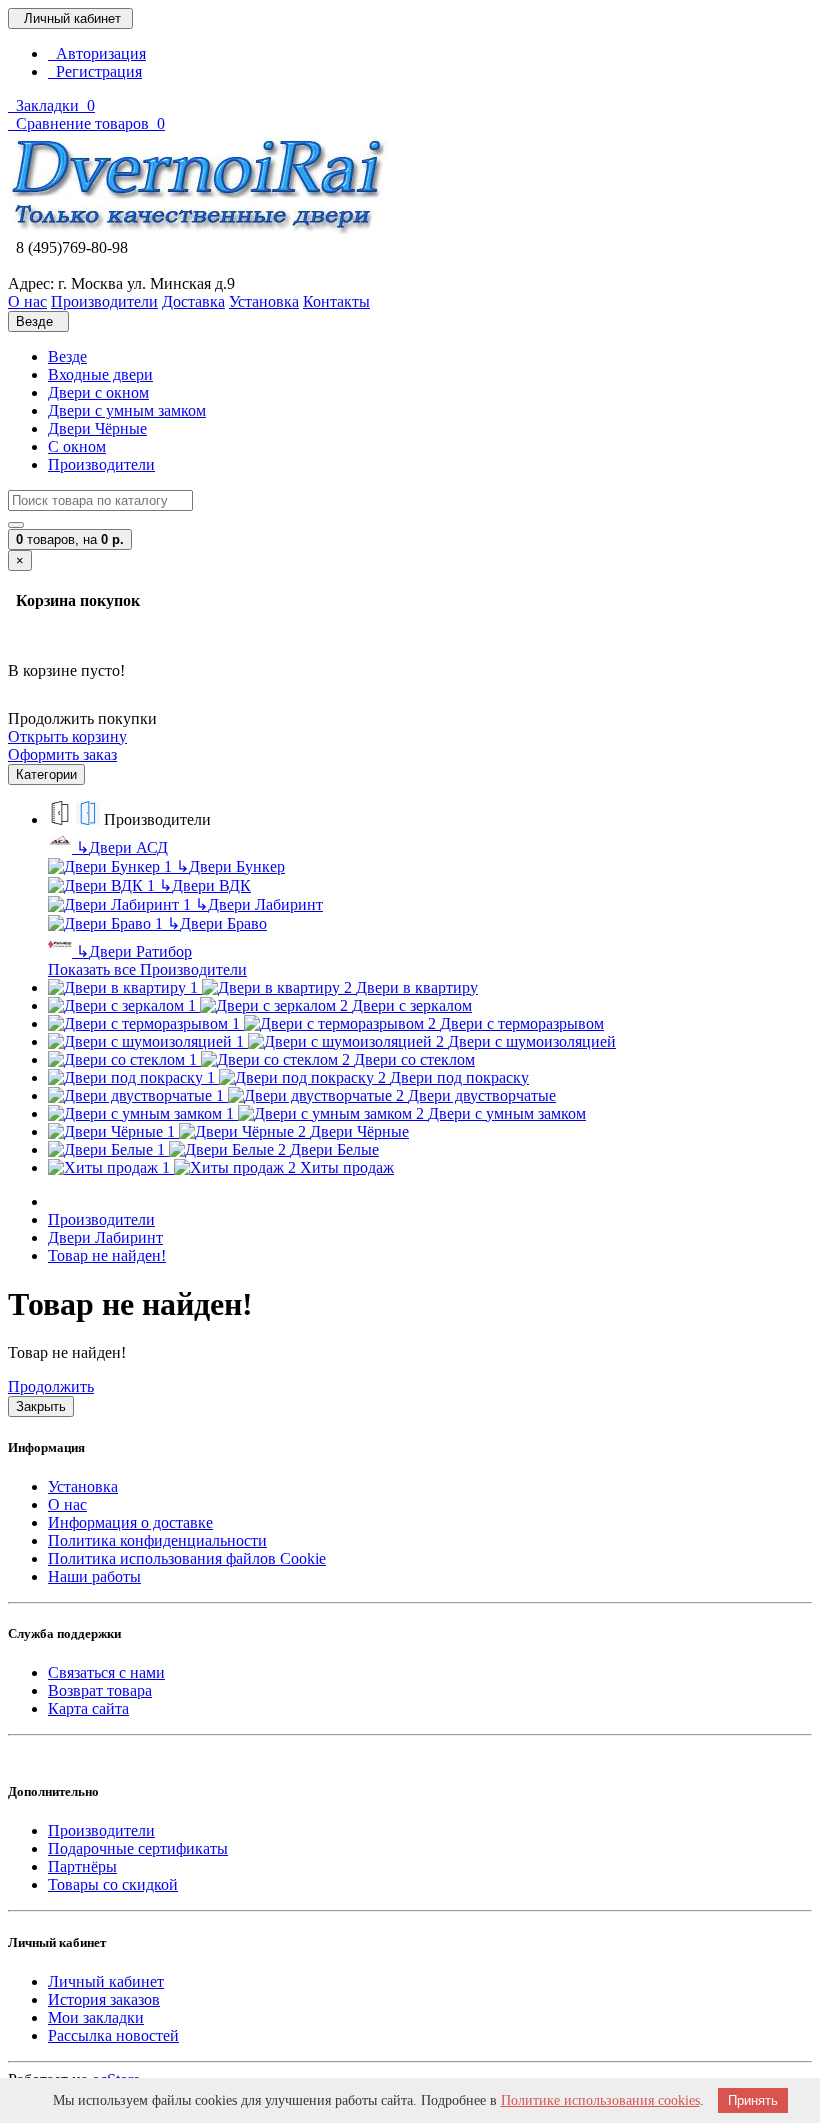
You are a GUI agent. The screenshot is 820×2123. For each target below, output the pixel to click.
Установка (83, 1486)
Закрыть (41, 1406)
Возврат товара (100, 1690)
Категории (46, 774)
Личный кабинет (106, 1981)
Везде (67, 356)
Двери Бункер (230, 866)
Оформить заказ (62, 754)
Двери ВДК (205, 885)
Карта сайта (88, 1708)
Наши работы (94, 1576)
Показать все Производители (147, 969)
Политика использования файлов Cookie (187, 1558)
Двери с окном (98, 392)
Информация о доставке (130, 1522)
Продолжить (51, 1386)
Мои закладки (96, 2017)
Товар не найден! (107, 1255)
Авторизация (97, 53)
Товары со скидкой (113, 1884)
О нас (67, 1504)
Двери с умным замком (127, 410)
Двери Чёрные (97, 428)
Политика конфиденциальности (157, 1540)
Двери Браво (217, 923)
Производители (101, 464)
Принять (753, 2100)
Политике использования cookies (600, 2100)
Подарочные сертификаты (138, 1848)
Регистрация (95, 71)
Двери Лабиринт (259, 904)
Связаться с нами (106, 1672)
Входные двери (100, 374)
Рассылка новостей (113, 2035)
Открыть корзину (67, 736)
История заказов (104, 1999)
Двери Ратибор (134, 951)
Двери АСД (122, 847)
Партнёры (82, 1866)
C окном (77, 446)
